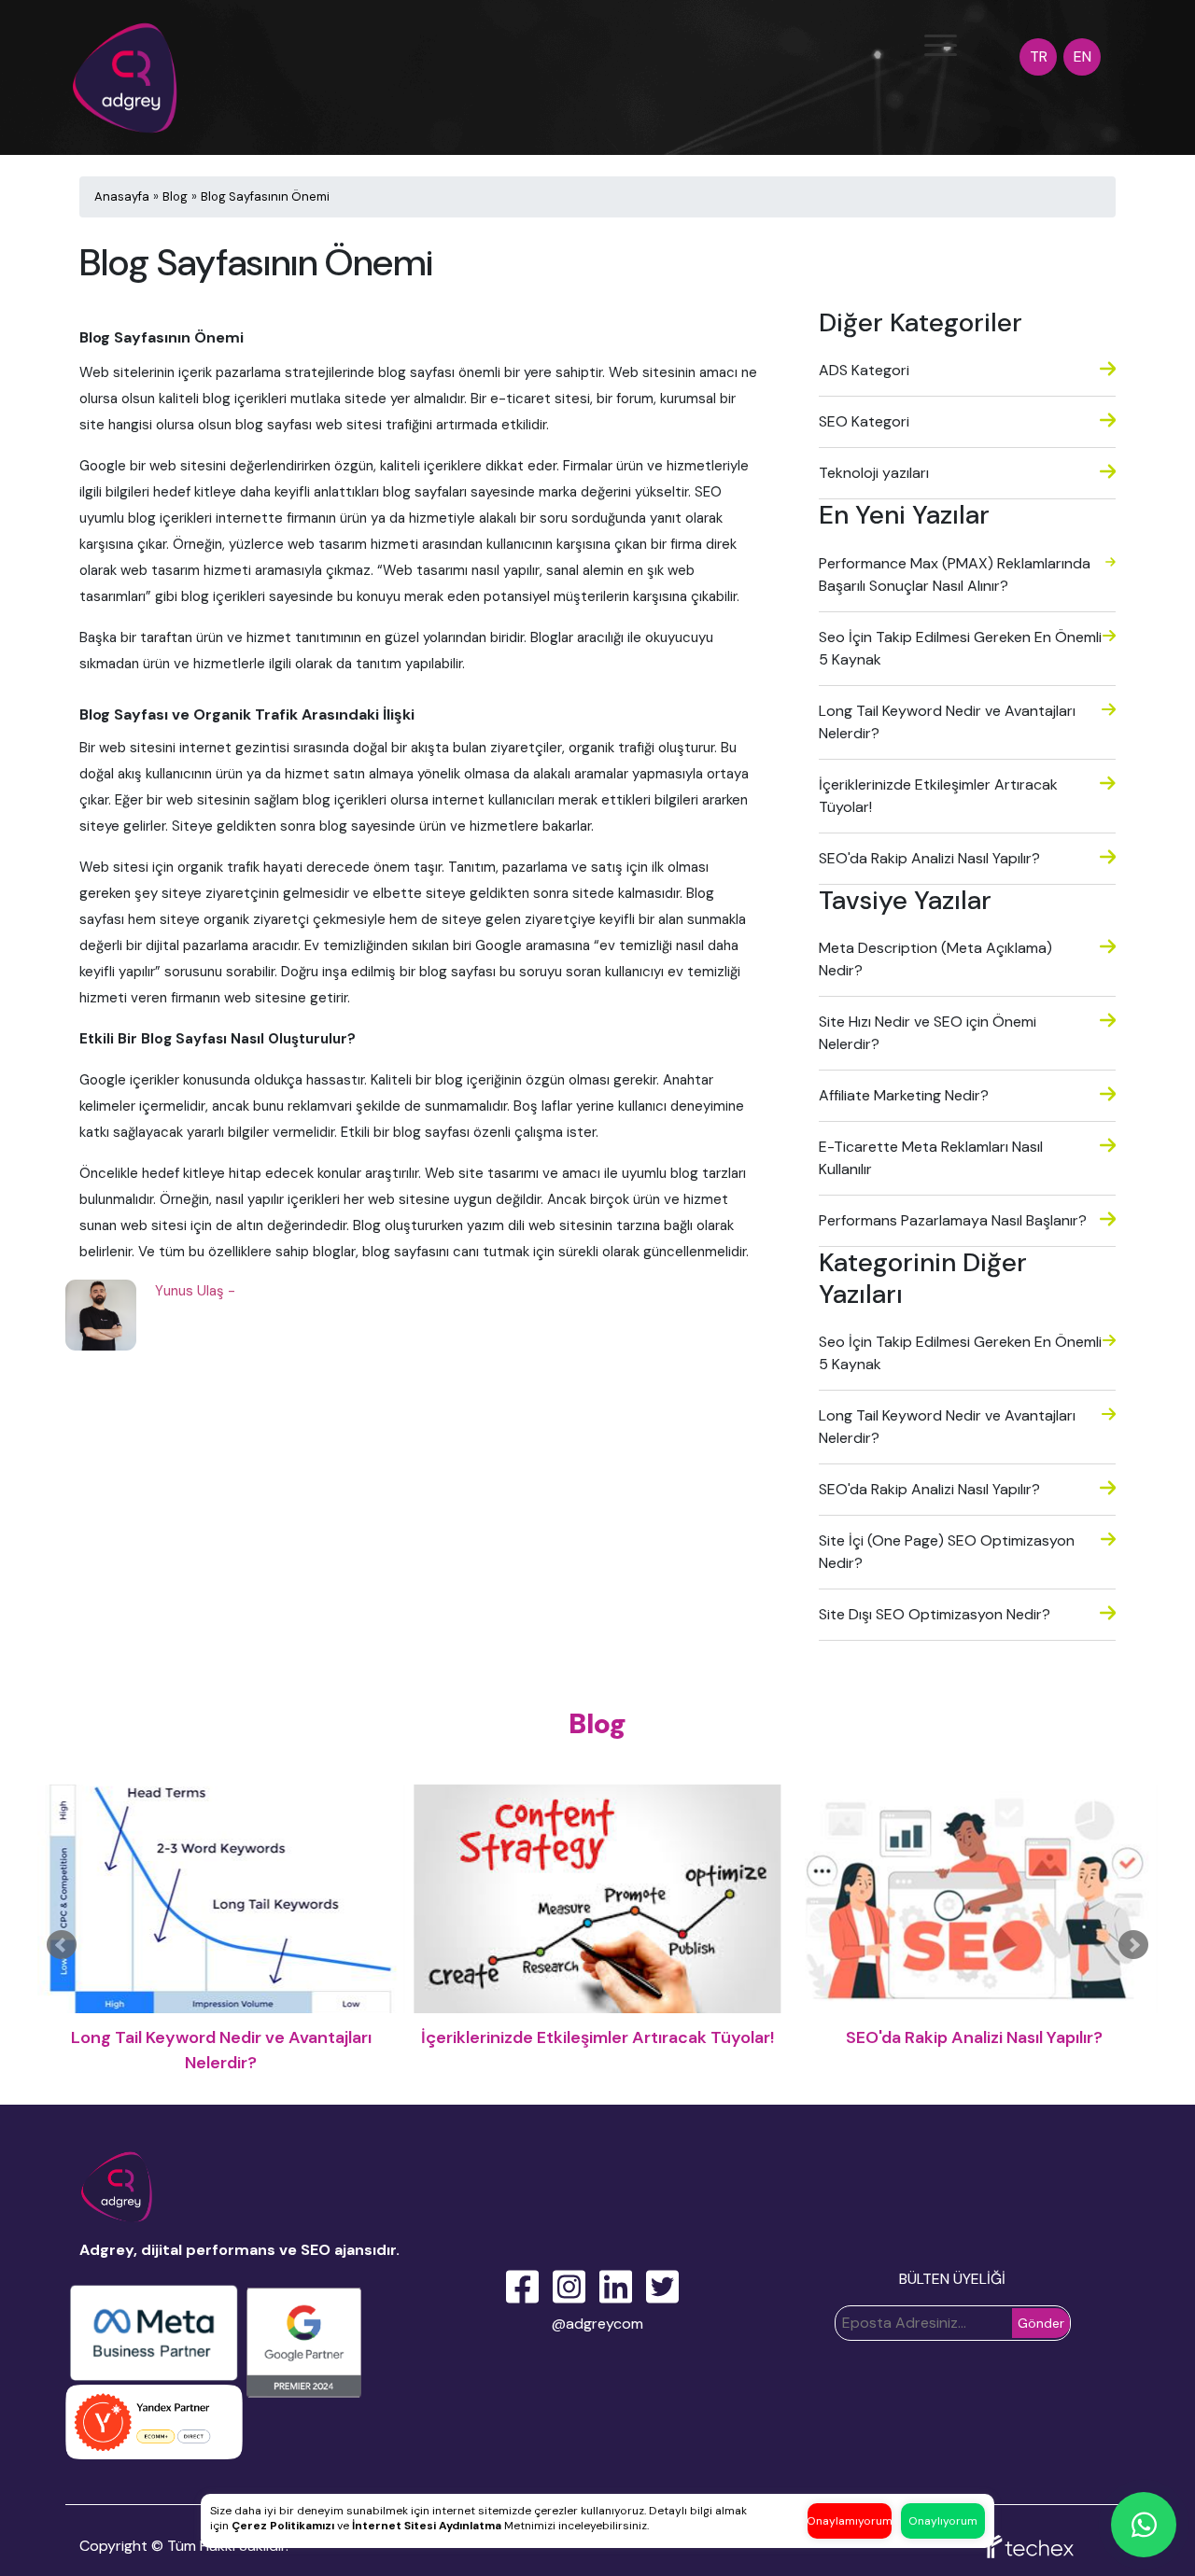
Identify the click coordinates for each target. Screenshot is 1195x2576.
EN (1083, 56)
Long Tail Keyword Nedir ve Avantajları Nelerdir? (947, 722)
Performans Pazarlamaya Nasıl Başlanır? (953, 1220)
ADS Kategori (864, 370)
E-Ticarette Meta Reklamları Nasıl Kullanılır (931, 1158)
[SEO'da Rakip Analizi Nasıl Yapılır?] (597, 1899)
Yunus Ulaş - (195, 1291)
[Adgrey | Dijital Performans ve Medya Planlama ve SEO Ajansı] (128, 67)
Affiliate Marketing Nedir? (904, 1095)
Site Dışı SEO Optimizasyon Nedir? (935, 1614)
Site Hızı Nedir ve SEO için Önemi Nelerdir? (928, 1033)
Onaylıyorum (943, 2521)
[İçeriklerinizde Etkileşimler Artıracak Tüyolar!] (221, 1899)
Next (1133, 1945)
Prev (62, 1945)
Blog (175, 196)
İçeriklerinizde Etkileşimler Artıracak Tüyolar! (938, 796)
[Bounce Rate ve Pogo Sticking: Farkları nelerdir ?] (974, 1899)
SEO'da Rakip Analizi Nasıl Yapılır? (929, 858)
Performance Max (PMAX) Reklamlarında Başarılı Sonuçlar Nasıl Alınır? (955, 574)
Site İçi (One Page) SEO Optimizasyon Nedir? (947, 1552)
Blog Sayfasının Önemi (265, 196)
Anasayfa (122, 196)
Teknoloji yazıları (874, 473)
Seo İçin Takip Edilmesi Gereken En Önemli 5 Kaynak (960, 648)
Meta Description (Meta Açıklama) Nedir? (935, 959)
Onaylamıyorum (850, 2521)
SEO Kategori (864, 421)
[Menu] (941, 45)
